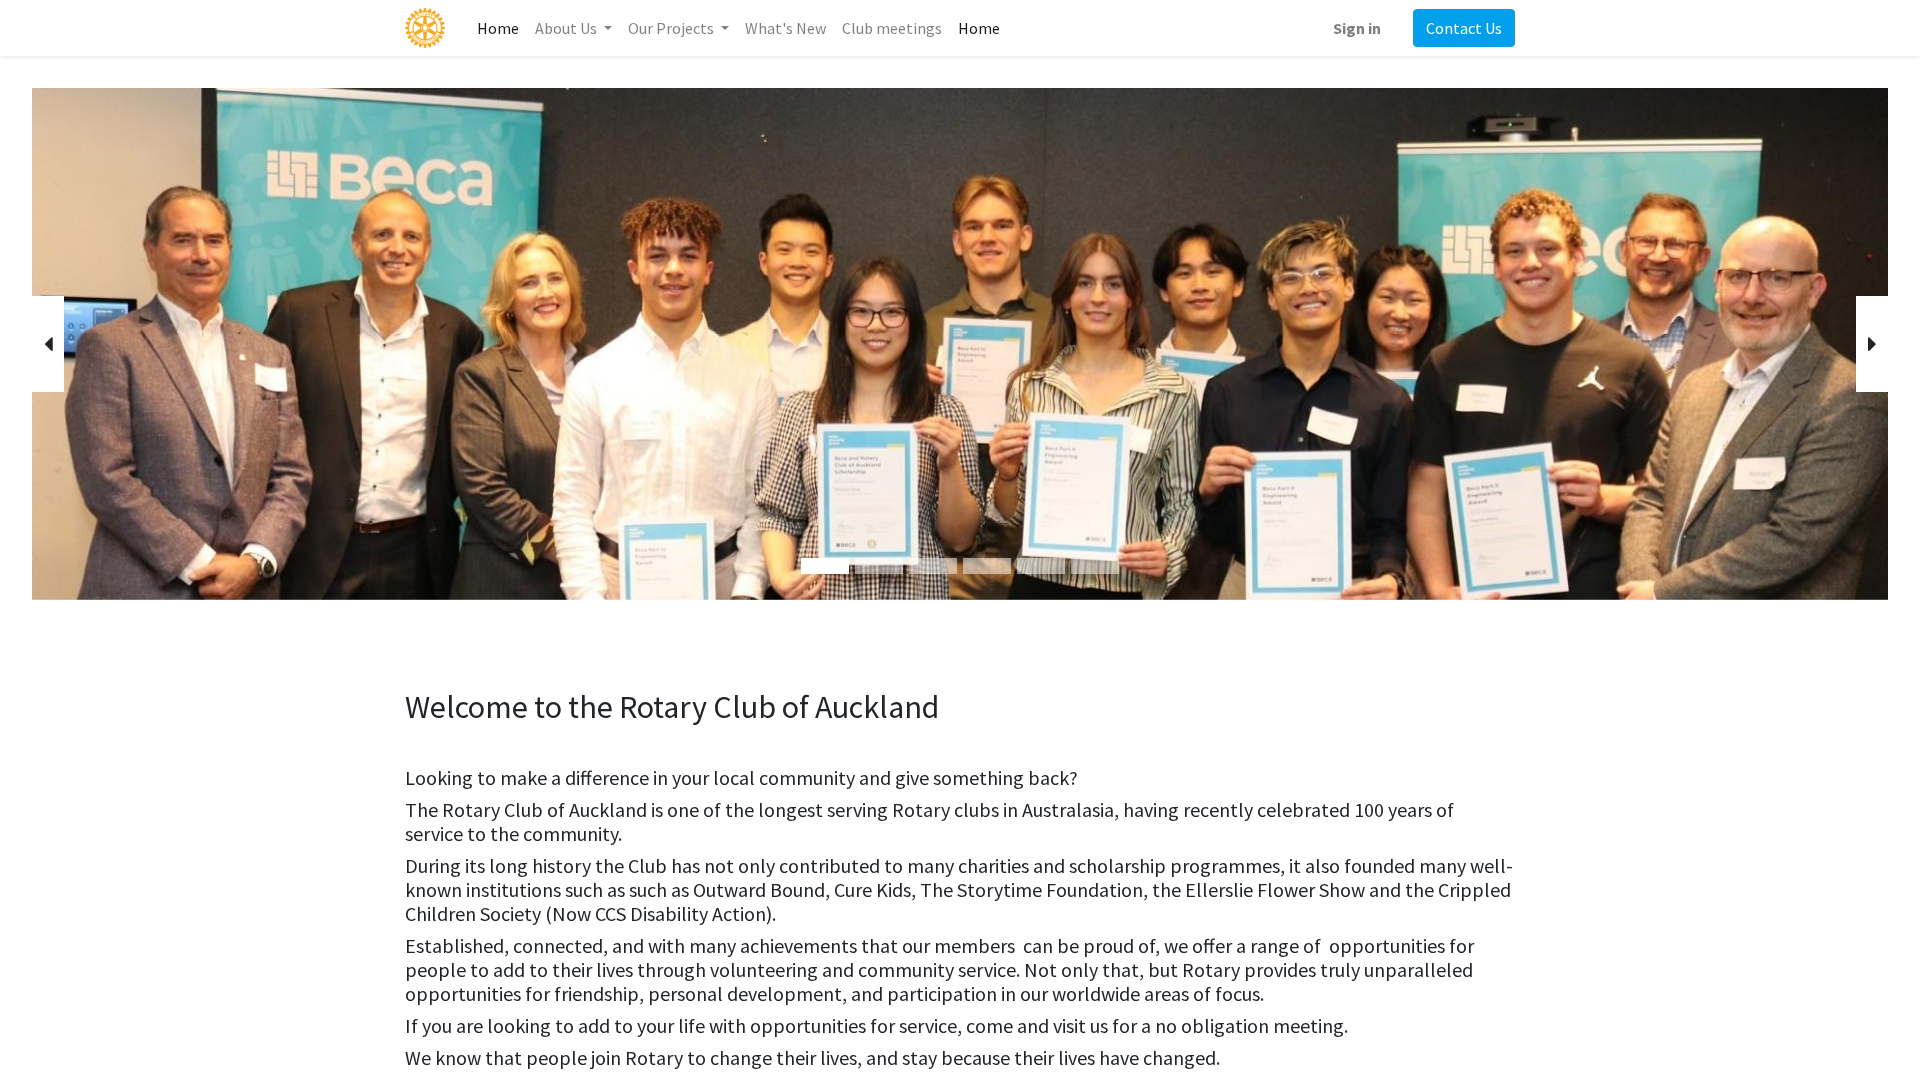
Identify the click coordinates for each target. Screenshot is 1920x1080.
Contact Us (1464, 28)
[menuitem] (498, 28)
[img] (106, 344)
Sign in (1357, 28)
